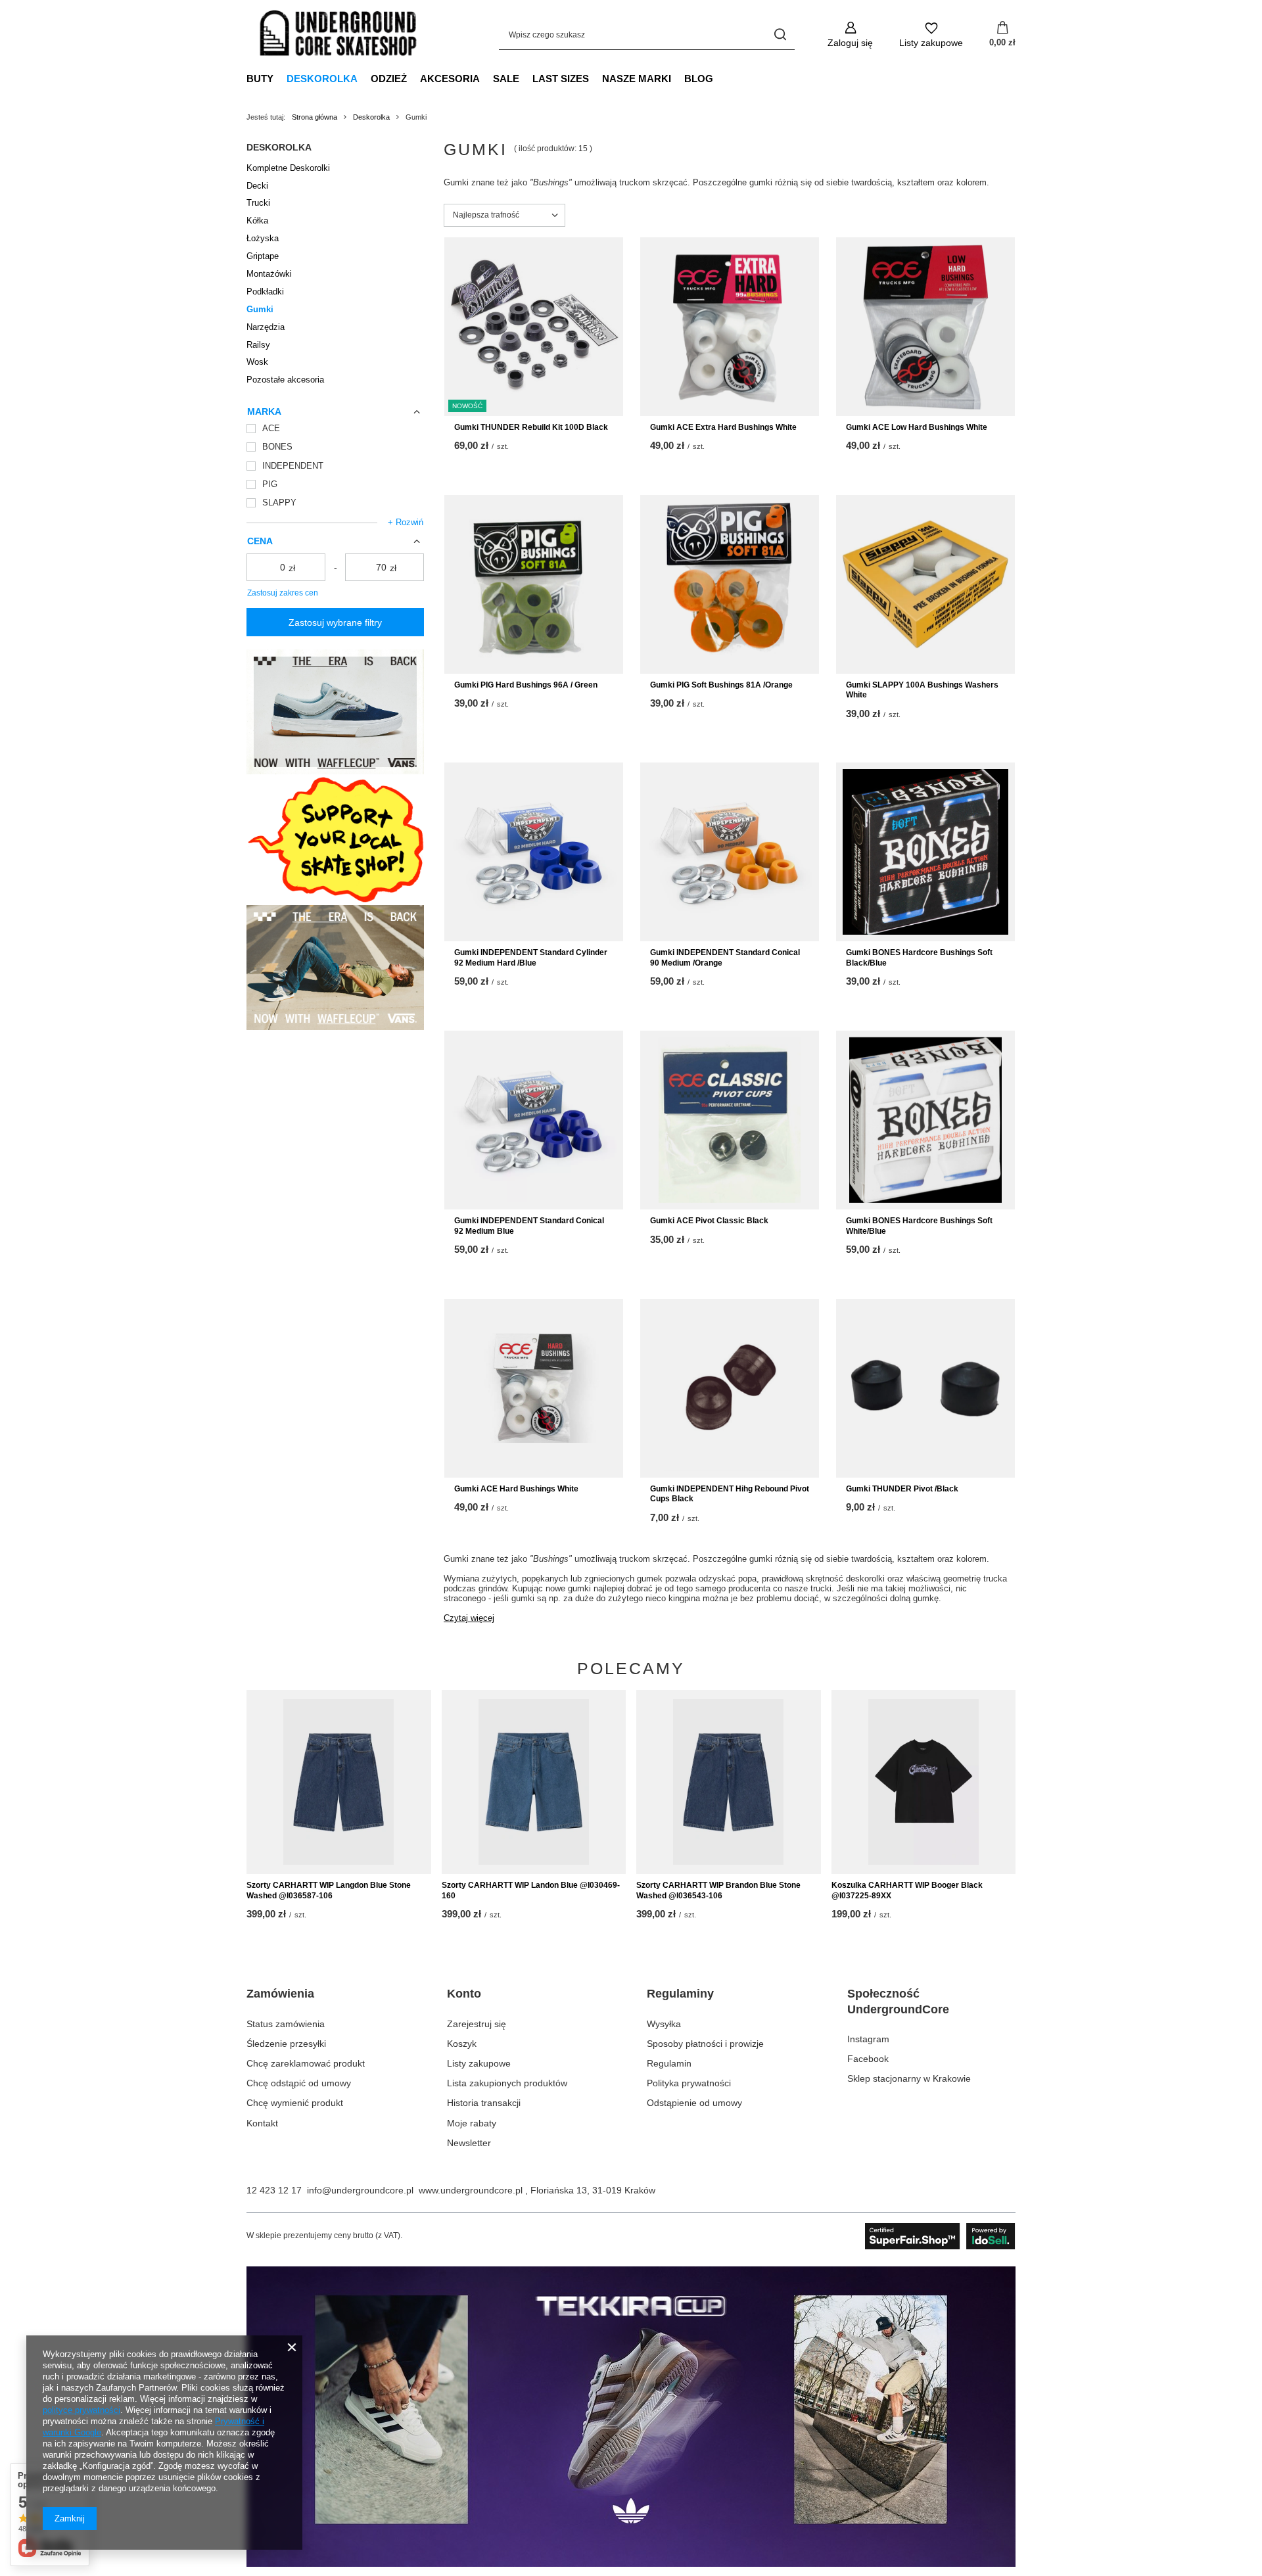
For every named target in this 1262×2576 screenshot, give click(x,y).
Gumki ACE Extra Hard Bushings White (723, 427)
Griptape (263, 256)
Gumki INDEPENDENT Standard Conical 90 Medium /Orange (725, 958)
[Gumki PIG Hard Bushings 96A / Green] (534, 584)
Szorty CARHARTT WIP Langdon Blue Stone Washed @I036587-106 (329, 1890)
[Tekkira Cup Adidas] (631, 2564)
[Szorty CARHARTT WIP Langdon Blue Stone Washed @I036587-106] (339, 1782)
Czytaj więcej (469, 1618)
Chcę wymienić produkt (295, 2103)
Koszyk (462, 2044)
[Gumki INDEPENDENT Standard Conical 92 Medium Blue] (534, 1120)
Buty (260, 79)
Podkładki (265, 292)
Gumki (260, 309)
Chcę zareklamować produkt (306, 2063)
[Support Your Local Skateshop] (335, 899)
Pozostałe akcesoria (285, 380)
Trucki (258, 203)
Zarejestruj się (477, 2024)
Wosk (257, 362)
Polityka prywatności (689, 2083)
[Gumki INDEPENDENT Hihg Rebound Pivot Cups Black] (730, 1388)
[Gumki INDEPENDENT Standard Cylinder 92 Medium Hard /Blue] (534, 852)
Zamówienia (280, 1994)
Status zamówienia (286, 2024)
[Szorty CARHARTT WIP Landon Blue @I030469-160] (534, 1782)
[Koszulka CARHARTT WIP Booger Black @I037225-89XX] (924, 1782)
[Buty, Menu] (280, 78)
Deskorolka (322, 79)
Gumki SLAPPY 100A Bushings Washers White (922, 690)
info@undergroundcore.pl (360, 2190)
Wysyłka (664, 2024)
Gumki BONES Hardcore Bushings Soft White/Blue (919, 1226)
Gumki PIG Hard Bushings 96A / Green (526, 685)
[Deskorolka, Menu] (364, 78)
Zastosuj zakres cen (283, 593)
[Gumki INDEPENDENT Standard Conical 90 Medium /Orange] (730, 852)
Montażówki (269, 274)
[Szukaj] (780, 35)
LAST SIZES (561, 79)
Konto (464, 1994)
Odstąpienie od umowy (694, 2103)
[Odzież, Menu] (413, 78)
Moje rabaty (472, 2123)
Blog (699, 79)
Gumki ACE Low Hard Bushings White (917, 427)
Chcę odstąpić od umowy (299, 2083)
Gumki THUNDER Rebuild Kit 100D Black (531, 427)
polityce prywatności (82, 2410)
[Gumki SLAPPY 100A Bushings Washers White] (925, 584)
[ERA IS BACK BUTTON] (335, 771)
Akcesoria (450, 79)
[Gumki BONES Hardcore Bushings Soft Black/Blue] (925, 852)
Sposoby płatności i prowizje (705, 2044)
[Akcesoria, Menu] (486, 78)
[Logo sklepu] (339, 35)
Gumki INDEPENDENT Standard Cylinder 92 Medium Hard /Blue (531, 958)
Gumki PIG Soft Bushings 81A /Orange (721, 685)
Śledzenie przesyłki (286, 2044)
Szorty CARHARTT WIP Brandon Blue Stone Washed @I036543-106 (718, 1890)
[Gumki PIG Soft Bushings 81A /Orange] (730, 584)
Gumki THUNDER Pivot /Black (902, 1489)
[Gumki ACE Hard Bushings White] (534, 1388)
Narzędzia (266, 327)
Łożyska (263, 238)
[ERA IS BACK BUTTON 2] (335, 1027)
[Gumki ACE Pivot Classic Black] (730, 1120)
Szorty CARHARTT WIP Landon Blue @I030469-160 (531, 1890)
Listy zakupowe (479, 2063)
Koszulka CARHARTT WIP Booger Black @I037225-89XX (907, 1890)
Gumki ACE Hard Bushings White (516, 1489)
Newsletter (469, 2143)
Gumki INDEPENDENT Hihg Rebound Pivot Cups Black (730, 1494)
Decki (257, 186)
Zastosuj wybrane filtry (335, 622)
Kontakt (262, 2123)
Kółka (257, 221)
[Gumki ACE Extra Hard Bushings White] (730, 327)
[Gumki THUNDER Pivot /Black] (925, 1388)
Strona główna (315, 117)
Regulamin (669, 2063)
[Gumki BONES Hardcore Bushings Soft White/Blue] (925, 1120)
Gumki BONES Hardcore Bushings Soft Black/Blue (919, 958)
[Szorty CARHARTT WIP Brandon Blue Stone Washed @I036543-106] (729, 1782)
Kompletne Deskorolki (288, 168)
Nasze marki (637, 79)
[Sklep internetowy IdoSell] (940, 2236)
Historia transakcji (484, 2103)
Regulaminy (680, 1994)
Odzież (389, 79)
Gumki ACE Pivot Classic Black (709, 1221)
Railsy (258, 345)
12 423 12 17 (274, 2190)
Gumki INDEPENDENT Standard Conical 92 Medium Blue (529, 1226)
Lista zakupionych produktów (507, 2083)
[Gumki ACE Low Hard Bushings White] (925, 327)
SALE (506, 79)
